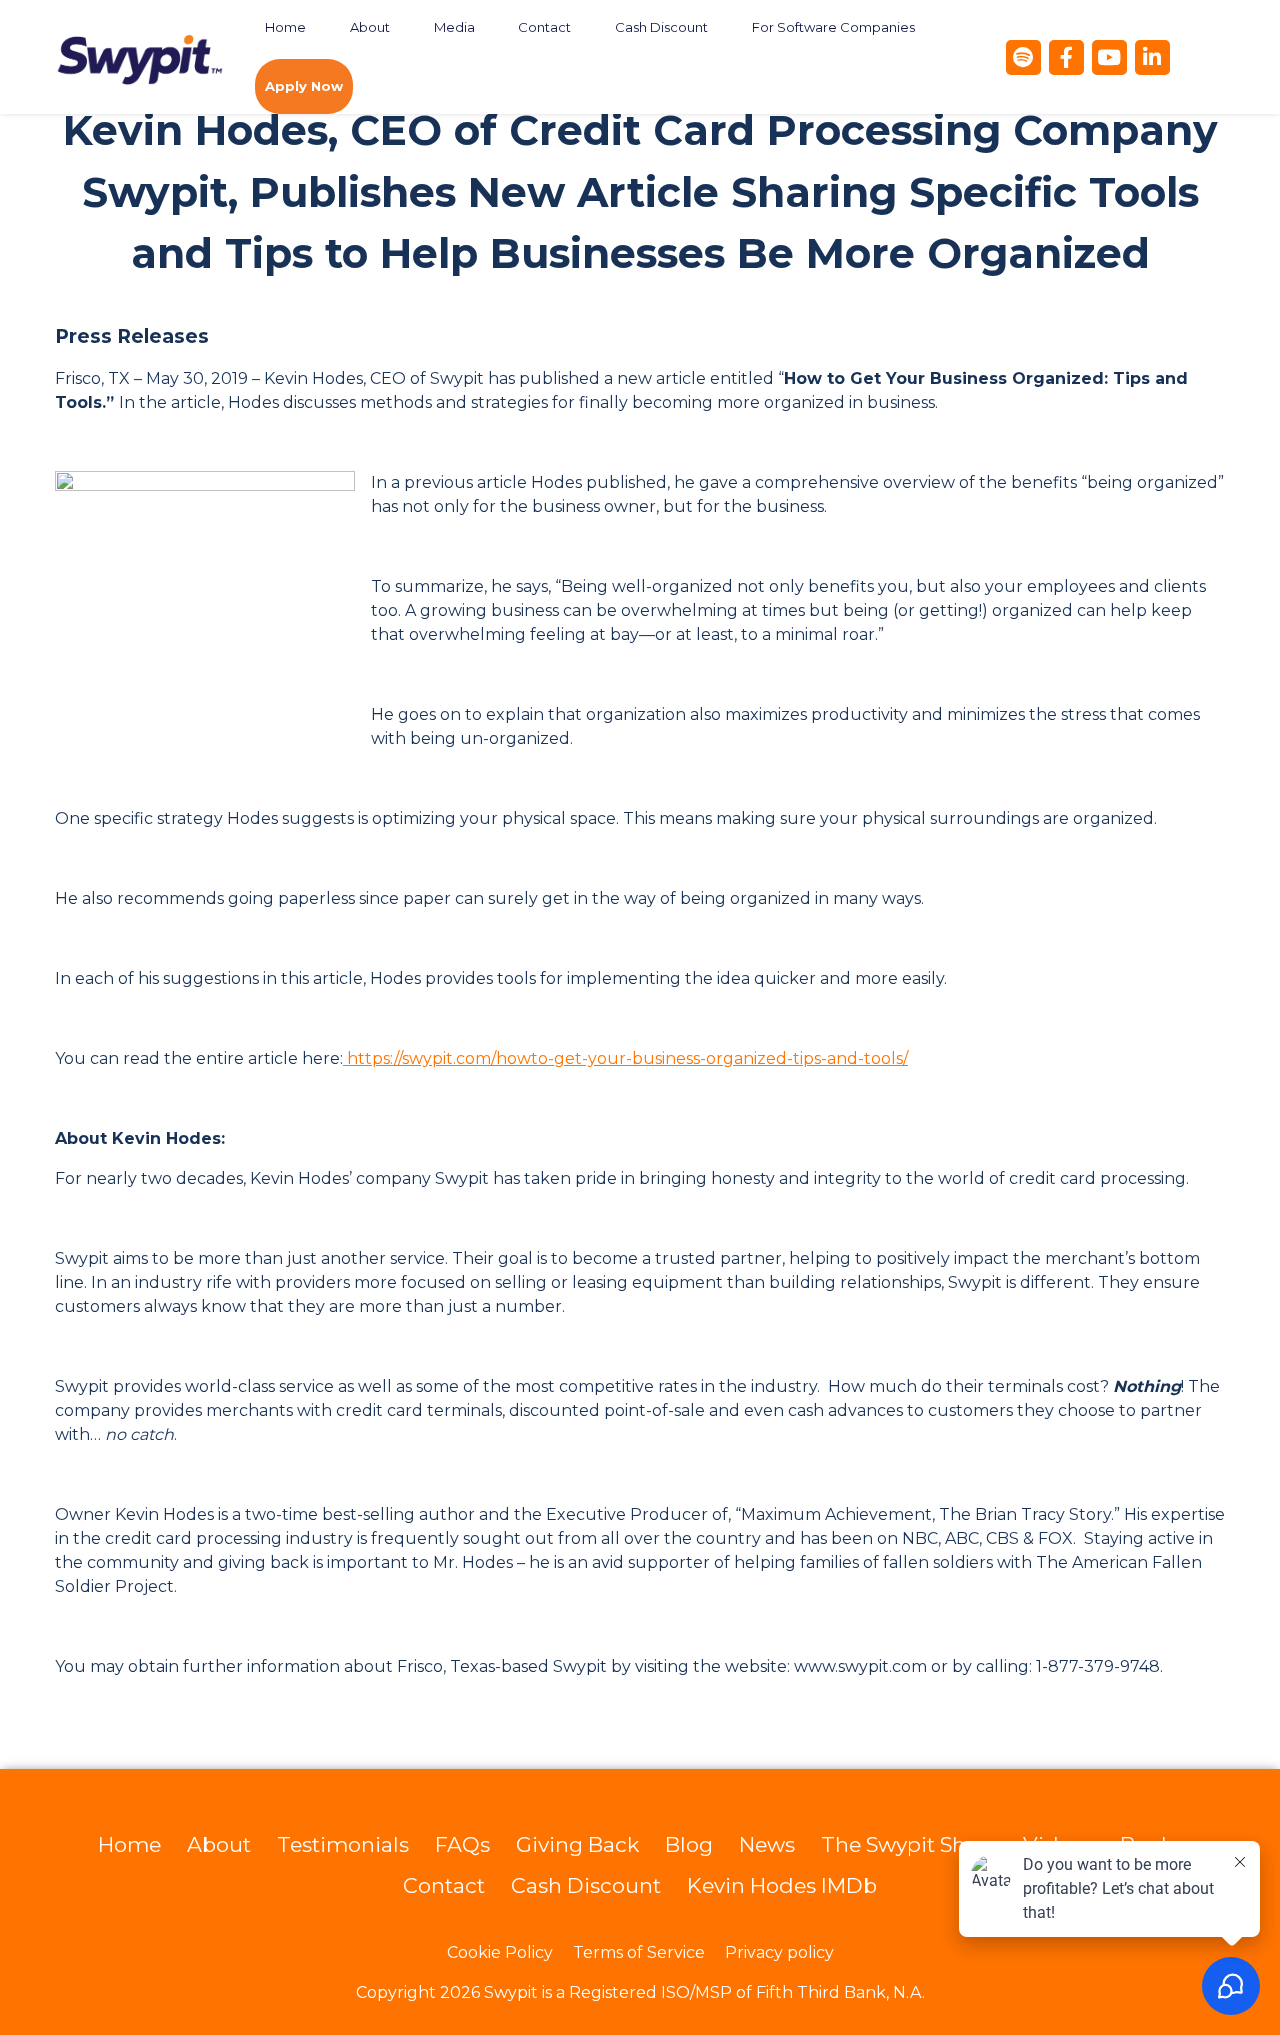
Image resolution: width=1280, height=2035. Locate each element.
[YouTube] (1109, 57)
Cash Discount (661, 27)
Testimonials (343, 1844)
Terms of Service (639, 1952)
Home (285, 27)
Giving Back (577, 1844)
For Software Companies (833, 27)
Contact (544, 27)
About (370, 27)
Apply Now (304, 86)
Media (454, 27)
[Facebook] (1066, 57)
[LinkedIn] (1152, 57)
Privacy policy (779, 1952)
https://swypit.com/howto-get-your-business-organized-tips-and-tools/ (625, 1058)
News (767, 1844)
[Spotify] (1023, 57)
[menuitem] (285, 27)
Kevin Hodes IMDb (782, 1885)
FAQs (462, 1844)
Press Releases (132, 336)
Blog (689, 1844)
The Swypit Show (909, 1844)
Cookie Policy (500, 1952)
